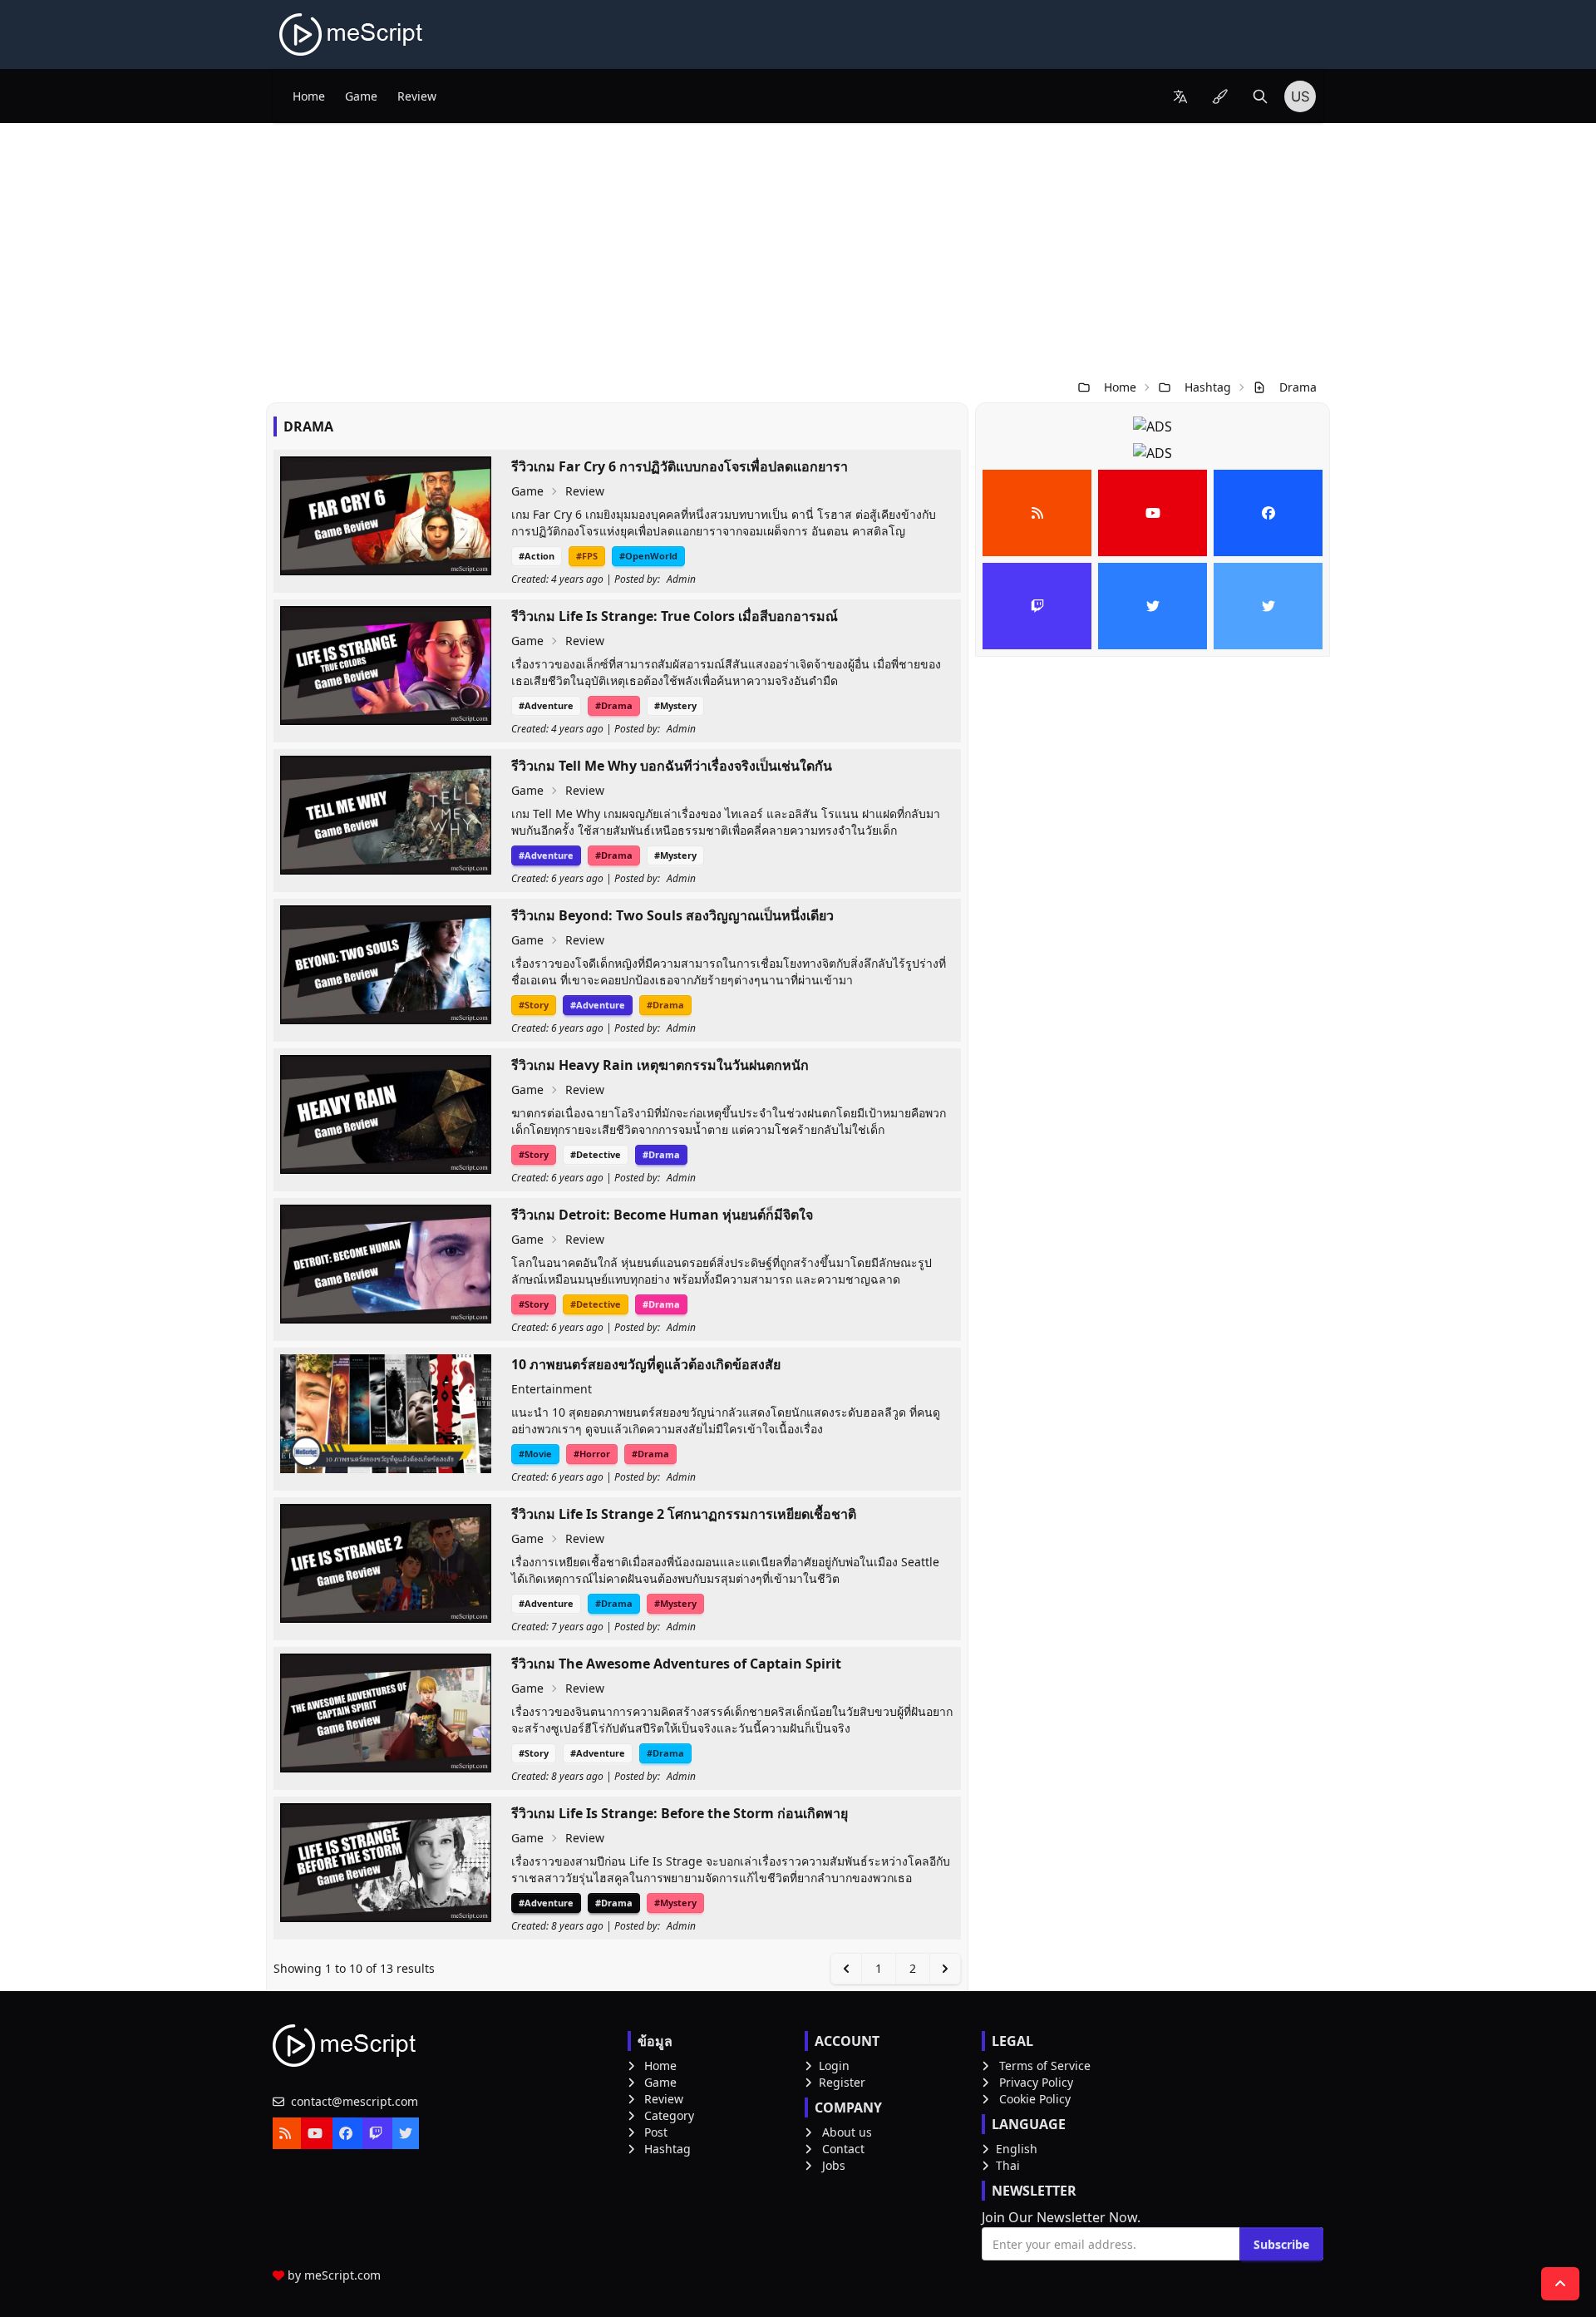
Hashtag (1208, 387)
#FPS (587, 556)
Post (656, 2132)
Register (842, 2082)
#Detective (596, 1154)
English (1017, 2149)
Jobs (834, 2165)
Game (361, 96)
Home (309, 96)
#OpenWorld (648, 556)
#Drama (614, 705)
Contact (843, 2149)
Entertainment (552, 1389)
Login (834, 2066)
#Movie (535, 1454)
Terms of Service (1045, 2066)
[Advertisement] (798, 248)
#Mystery (675, 705)
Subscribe (1281, 2244)
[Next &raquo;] (945, 1969)
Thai (1008, 2165)
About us (847, 2132)
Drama (1298, 387)
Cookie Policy (1035, 2099)
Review (417, 96)
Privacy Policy (1036, 2082)
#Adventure (546, 705)
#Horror (592, 1454)
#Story (534, 1005)
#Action (537, 556)
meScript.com (342, 2275)
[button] (1180, 96)
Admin (681, 579)
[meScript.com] (352, 35)
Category (669, 2115)
